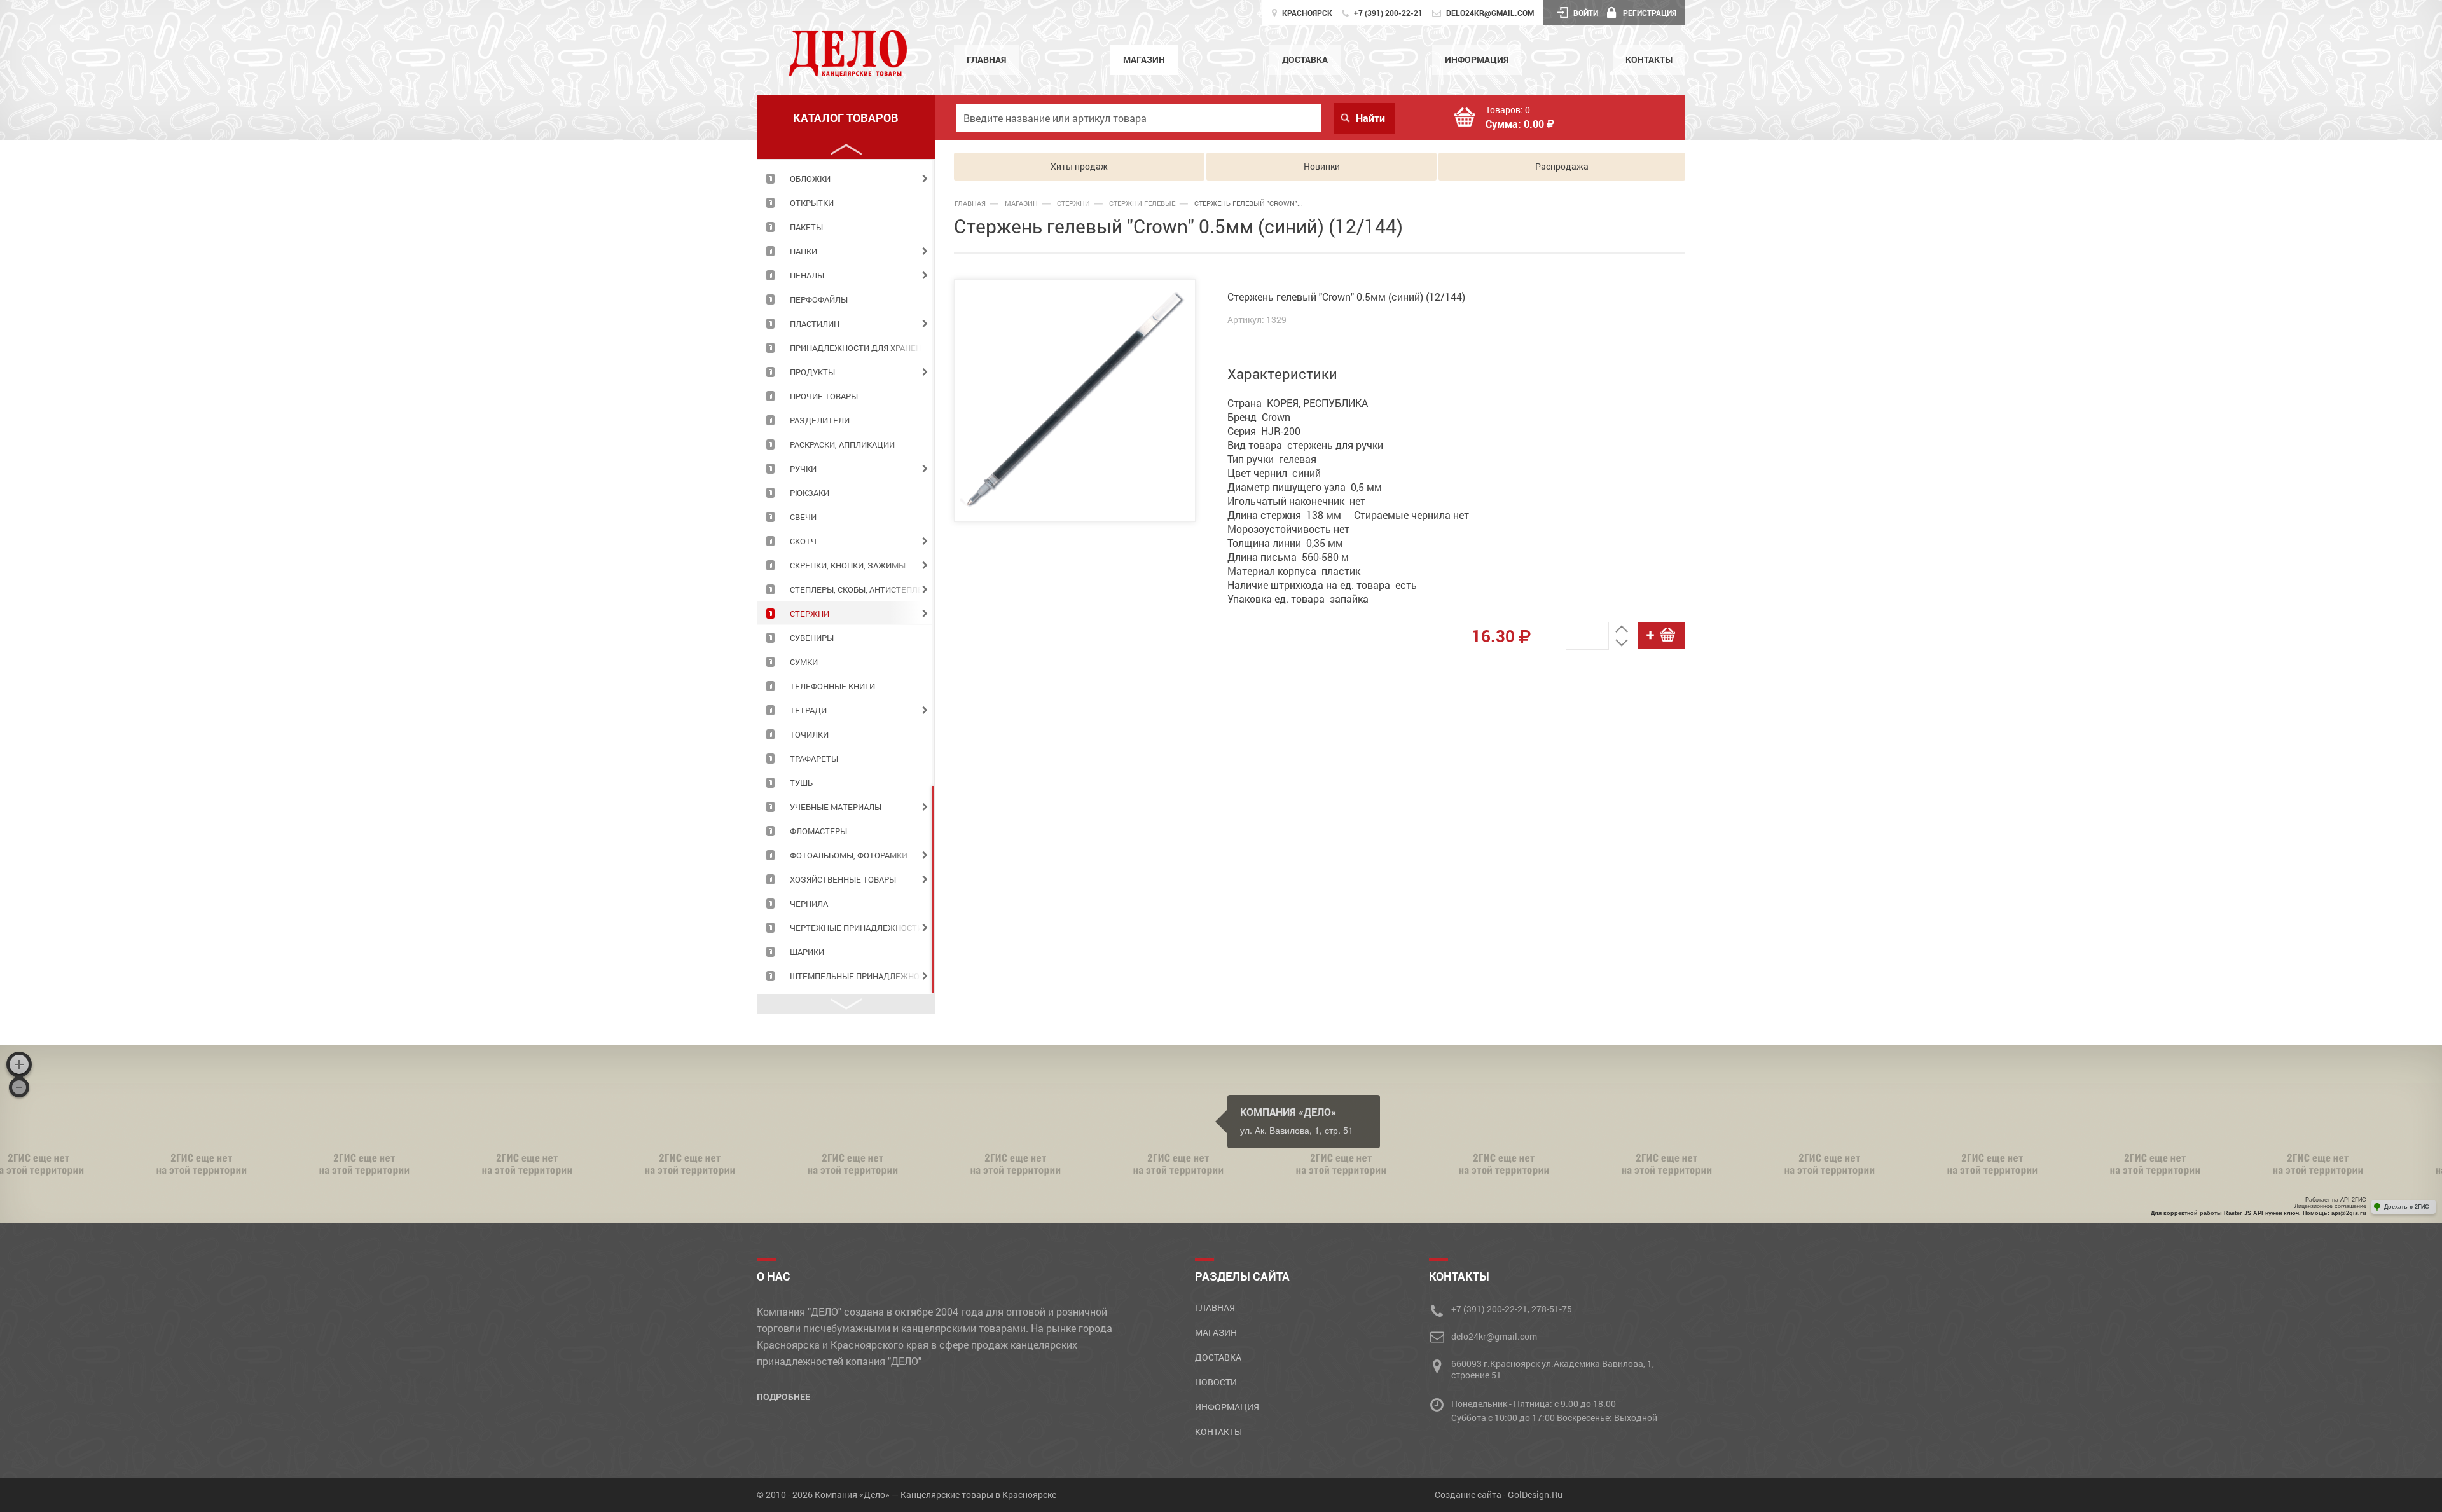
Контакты (1649, 59)
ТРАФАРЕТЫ (814, 759)
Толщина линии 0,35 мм (1285, 543)
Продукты (812, 372)
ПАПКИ (804, 251)
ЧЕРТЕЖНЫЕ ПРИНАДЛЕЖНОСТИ (856, 928)
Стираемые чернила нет (1411, 515)
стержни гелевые (1142, 203)
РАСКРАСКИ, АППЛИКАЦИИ (842, 444)
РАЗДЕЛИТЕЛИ (820, 420)
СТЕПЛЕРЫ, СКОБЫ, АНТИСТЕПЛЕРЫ (862, 589)
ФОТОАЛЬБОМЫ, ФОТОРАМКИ (849, 855)
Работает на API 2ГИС (2336, 1200)
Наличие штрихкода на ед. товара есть (1322, 585)
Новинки (1322, 166)
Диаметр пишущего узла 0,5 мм (1305, 487)
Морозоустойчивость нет (1288, 529)
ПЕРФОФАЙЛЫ (819, 299)
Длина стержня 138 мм (1284, 515)
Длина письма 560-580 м (1288, 557)
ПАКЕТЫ (806, 227)
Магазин (1144, 59)
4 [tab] (933, 890)
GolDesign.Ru (1535, 1495)
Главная (986, 59)
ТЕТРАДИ (808, 710)
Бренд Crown (1259, 417)
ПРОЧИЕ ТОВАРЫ (824, 396)
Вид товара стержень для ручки (1305, 445)
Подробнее (783, 1397)
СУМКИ (804, 662)
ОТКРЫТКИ (812, 203)
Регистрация (1650, 13)
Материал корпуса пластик (1294, 571)
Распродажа (1562, 166)
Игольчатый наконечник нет (1296, 501)
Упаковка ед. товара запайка (1298, 599)
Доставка (1305, 59)
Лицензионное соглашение (2330, 1206)
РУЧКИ (803, 469)
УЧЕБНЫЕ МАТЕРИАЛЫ (836, 807)
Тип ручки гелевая (1272, 459)
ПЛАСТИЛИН (815, 324)
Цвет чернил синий (1274, 473)
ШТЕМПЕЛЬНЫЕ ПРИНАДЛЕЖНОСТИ (862, 976)
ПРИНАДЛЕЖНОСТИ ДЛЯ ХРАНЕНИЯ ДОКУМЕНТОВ (862, 348)
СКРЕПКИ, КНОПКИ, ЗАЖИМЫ (848, 565)
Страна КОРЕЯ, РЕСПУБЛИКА (1298, 403)
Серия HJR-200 (1264, 431)
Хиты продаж (1079, 166)
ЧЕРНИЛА (809, 904)
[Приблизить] (19, 1064)
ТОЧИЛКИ (809, 734)
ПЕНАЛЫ (807, 275)
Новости (1216, 1382)
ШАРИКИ (807, 952)
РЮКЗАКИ (810, 493)
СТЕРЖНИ (810, 614)
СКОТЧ (803, 541)
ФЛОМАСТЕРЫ (818, 831)
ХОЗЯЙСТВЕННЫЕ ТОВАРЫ (843, 879)
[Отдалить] (19, 1087)
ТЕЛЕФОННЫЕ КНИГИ (832, 686)
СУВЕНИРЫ (812, 638)
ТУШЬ (801, 783)
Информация (1477, 59)
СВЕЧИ (803, 517)
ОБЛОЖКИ (810, 179)
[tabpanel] (846, 178)
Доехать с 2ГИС (2407, 1207)
